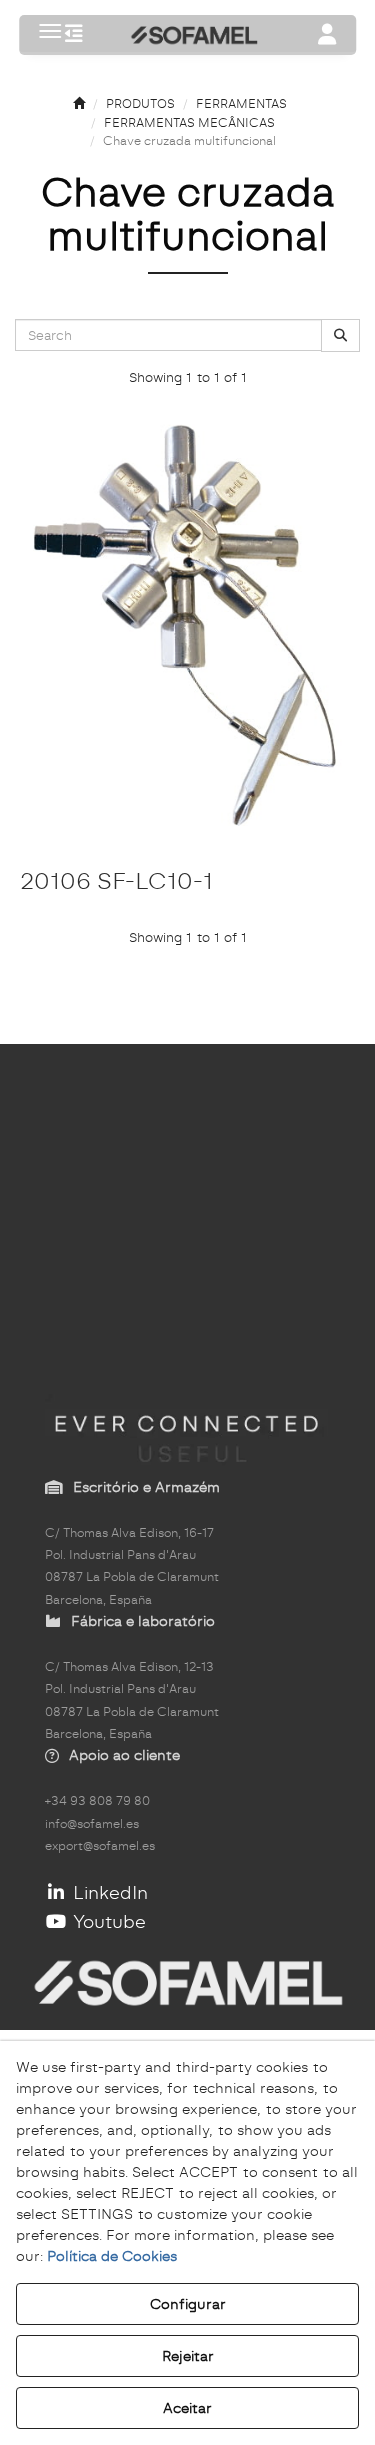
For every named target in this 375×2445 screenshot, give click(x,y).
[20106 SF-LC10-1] (187, 627)
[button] (74, 35)
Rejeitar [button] (188, 2356)
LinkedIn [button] (108, 1892)
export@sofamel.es (100, 1846)
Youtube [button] (107, 1921)
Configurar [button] (188, 2304)
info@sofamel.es (92, 1824)
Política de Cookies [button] (112, 2256)
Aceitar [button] (187, 2408)
